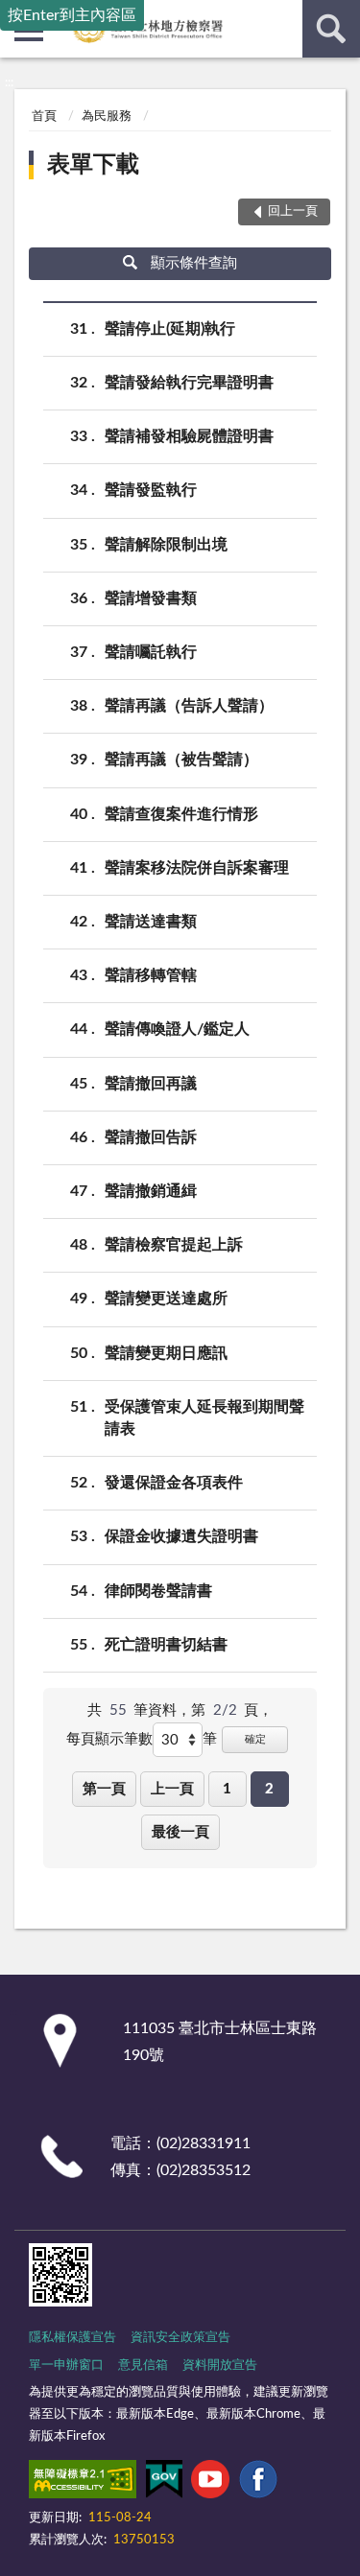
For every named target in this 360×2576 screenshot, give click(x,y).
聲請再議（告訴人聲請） (189, 706)
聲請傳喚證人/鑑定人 (177, 1029)
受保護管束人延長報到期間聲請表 (204, 1418)
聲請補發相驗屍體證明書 (189, 436)
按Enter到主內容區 (72, 15)
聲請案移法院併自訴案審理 (197, 868)
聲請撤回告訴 (151, 1137)
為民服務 (107, 117)
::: (9, 82)
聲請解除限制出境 (166, 545)
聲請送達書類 (151, 922)
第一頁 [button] (104, 1789)
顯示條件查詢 (194, 263)
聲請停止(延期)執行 (170, 329)
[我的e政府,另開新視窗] (164, 2483)
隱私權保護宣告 (72, 2338)
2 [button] (269, 1789)
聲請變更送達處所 (166, 1299)
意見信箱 (143, 2365)
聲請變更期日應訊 (166, 1353)
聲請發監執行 (151, 490)
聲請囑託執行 (151, 652)
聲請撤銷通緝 (151, 1191)
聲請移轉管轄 (151, 975)
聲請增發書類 (151, 598)
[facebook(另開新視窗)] (258, 2483)
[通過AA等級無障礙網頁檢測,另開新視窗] (83, 2483)
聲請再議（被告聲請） (181, 760)
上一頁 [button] (172, 1789)
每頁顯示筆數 (109, 1739)
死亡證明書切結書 (166, 1645)
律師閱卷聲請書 (158, 1591)
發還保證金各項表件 (174, 1483)
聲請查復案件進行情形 (181, 814)
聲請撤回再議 (151, 1084)
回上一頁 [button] (293, 211)
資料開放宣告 (220, 2365)
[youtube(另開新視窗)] (210, 2483)
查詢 (331, 29)
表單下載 (93, 165)
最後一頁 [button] (180, 1832)
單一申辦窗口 (66, 2365)
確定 (255, 1739)
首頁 (44, 117)
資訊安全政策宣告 (180, 2338)
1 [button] (227, 1789)
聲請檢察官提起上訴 (174, 1245)
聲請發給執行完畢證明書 (189, 383)
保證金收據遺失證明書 (181, 1536)
